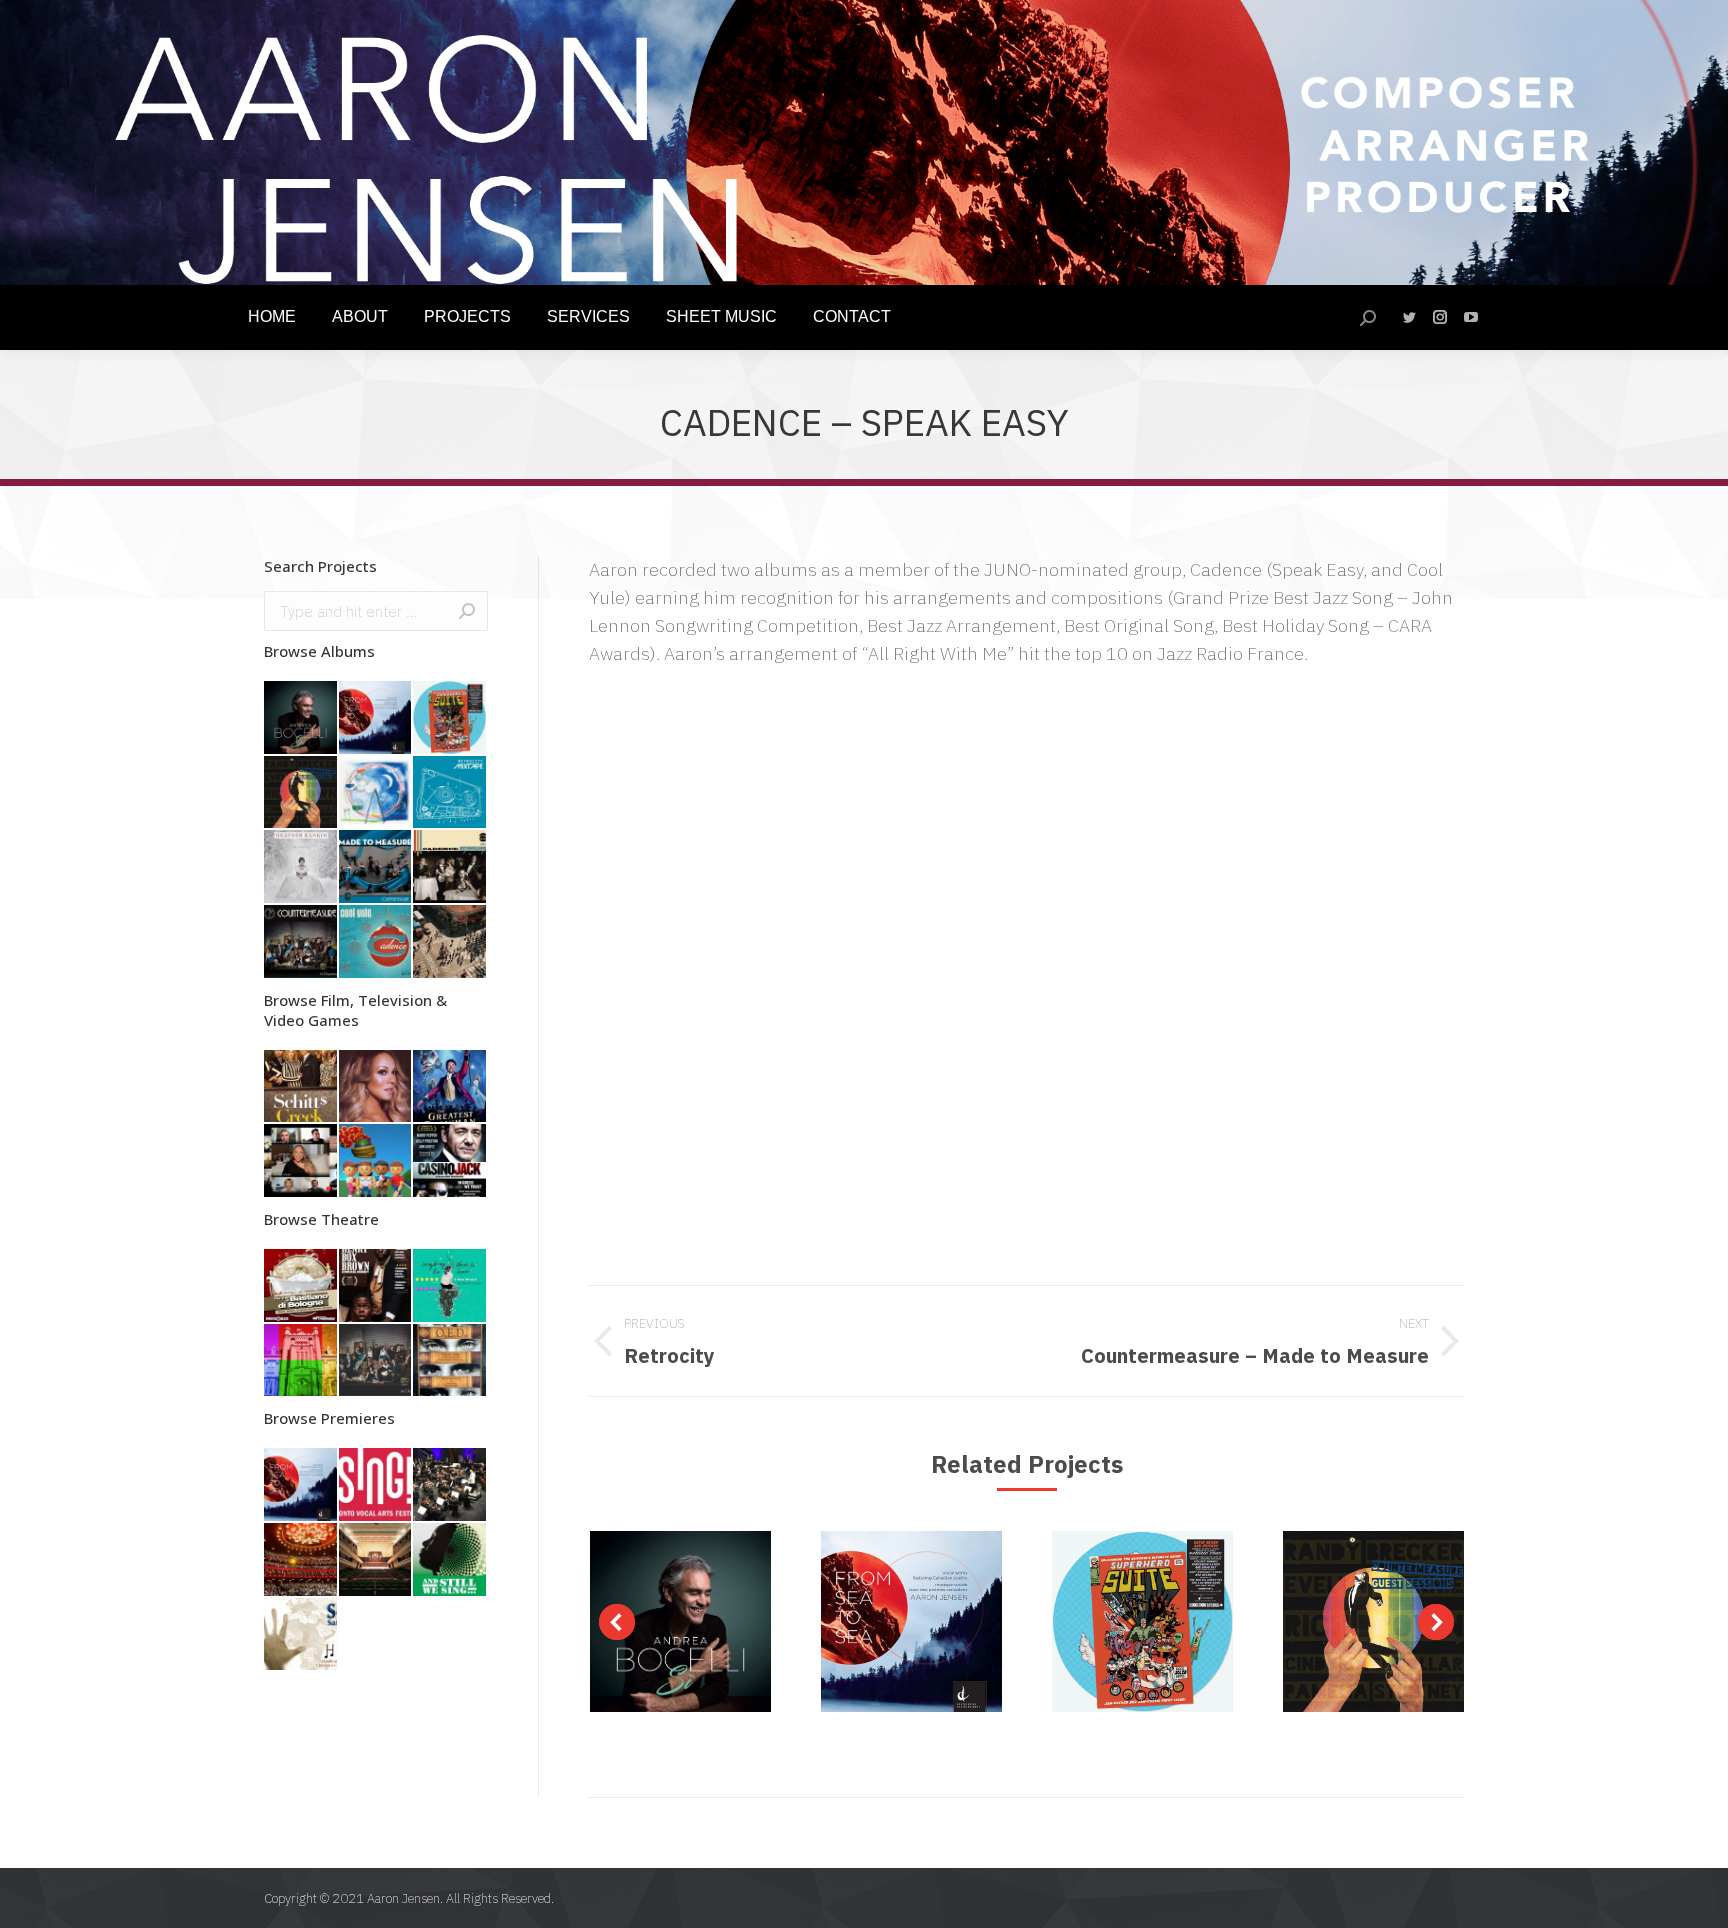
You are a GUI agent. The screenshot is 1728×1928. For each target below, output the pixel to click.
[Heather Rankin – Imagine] (301, 867)
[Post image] (680, 1621)
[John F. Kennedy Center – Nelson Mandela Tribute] (301, 1560)
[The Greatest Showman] (450, 1087)
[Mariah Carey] (376, 1087)
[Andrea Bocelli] (301, 718)
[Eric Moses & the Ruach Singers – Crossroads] (450, 942)
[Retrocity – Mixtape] (450, 793)
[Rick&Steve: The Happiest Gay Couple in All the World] (376, 1161)
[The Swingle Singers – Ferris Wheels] (376, 793)
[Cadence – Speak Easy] (450, 867)
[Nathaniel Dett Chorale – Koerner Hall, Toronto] (450, 1560)
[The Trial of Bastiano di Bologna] (301, 1286)
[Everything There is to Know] (450, 1286)
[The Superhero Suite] (450, 718)
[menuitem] (272, 317)
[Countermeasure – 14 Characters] (301, 942)
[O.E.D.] (450, 1361)
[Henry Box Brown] (376, 1286)
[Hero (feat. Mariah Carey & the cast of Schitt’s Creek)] (301, 1161)
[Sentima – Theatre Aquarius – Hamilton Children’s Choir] (301, 1635)
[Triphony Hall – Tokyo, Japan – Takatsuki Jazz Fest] (376, 1560)
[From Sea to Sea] (376, 718)
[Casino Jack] (450, 1161)
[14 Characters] (376, 1361)
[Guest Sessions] (301, 793)
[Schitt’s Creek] (301, 1087)
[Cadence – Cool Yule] (376, 942)
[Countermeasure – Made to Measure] (376, 867)
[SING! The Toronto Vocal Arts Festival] (376, 1485)
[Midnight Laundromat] (301, 1361)
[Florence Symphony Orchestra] (450, 1485)
